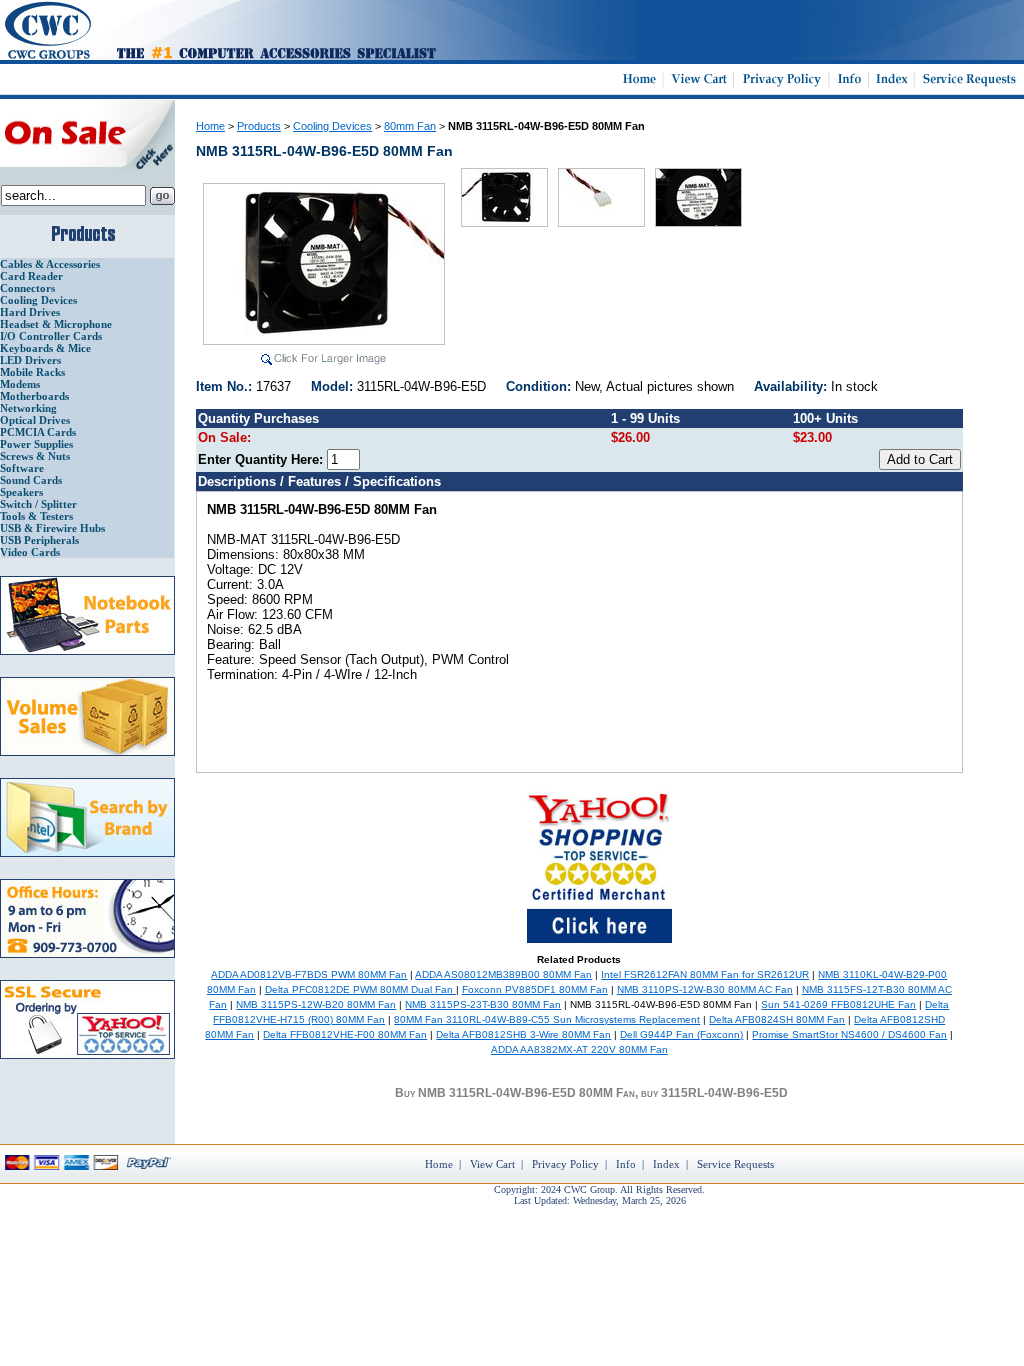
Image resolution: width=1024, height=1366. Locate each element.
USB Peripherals (39, 540)
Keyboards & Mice (45, 348)
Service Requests (735, 1164)
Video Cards (30, 552)
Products (259, 126)
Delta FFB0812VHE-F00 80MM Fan (345, 1034)
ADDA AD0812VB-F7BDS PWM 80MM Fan (309, 974)
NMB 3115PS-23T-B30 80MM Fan (483, 1004)
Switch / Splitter (38, 504)
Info (626, 1164)
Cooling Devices (38, 300)
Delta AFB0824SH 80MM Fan (777, 1019)
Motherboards (34, 396)
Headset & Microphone (56, 324)
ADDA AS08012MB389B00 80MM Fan (503, 974)
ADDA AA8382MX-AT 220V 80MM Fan (579, 1049)
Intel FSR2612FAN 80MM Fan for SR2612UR (705, 974)
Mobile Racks (32, 372)
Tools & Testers (36, 516)
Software (22, 468)
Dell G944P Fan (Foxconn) (681, 1034)
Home (210, 126)
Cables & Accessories (50, 264)
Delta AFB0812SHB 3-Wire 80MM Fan (523, 1034)
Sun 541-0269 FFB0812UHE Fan (838, 1004)
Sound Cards (31, 480)
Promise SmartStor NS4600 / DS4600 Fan (849, 1034)
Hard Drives (30, 312)
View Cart (492, 1164)
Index (666, 1164)
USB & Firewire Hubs (52, 528)
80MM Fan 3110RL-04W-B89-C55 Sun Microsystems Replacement (547, 1019)
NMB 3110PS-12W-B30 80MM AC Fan (705, 989)
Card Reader (31, 276)
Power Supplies (36, 444)
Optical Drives (35, 420)
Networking (28, 408)
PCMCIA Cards (38, 432)
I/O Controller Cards (51, 336)
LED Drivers (30, 360)
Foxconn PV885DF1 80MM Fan (535, 989)
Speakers (21, 492)
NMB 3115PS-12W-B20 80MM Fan (316, 1004)
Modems (20, 384)
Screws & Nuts (35, 456)
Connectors (27, 288)
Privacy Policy (565, 1164)
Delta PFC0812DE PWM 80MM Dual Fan (360, 989)
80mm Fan (410, 126)
